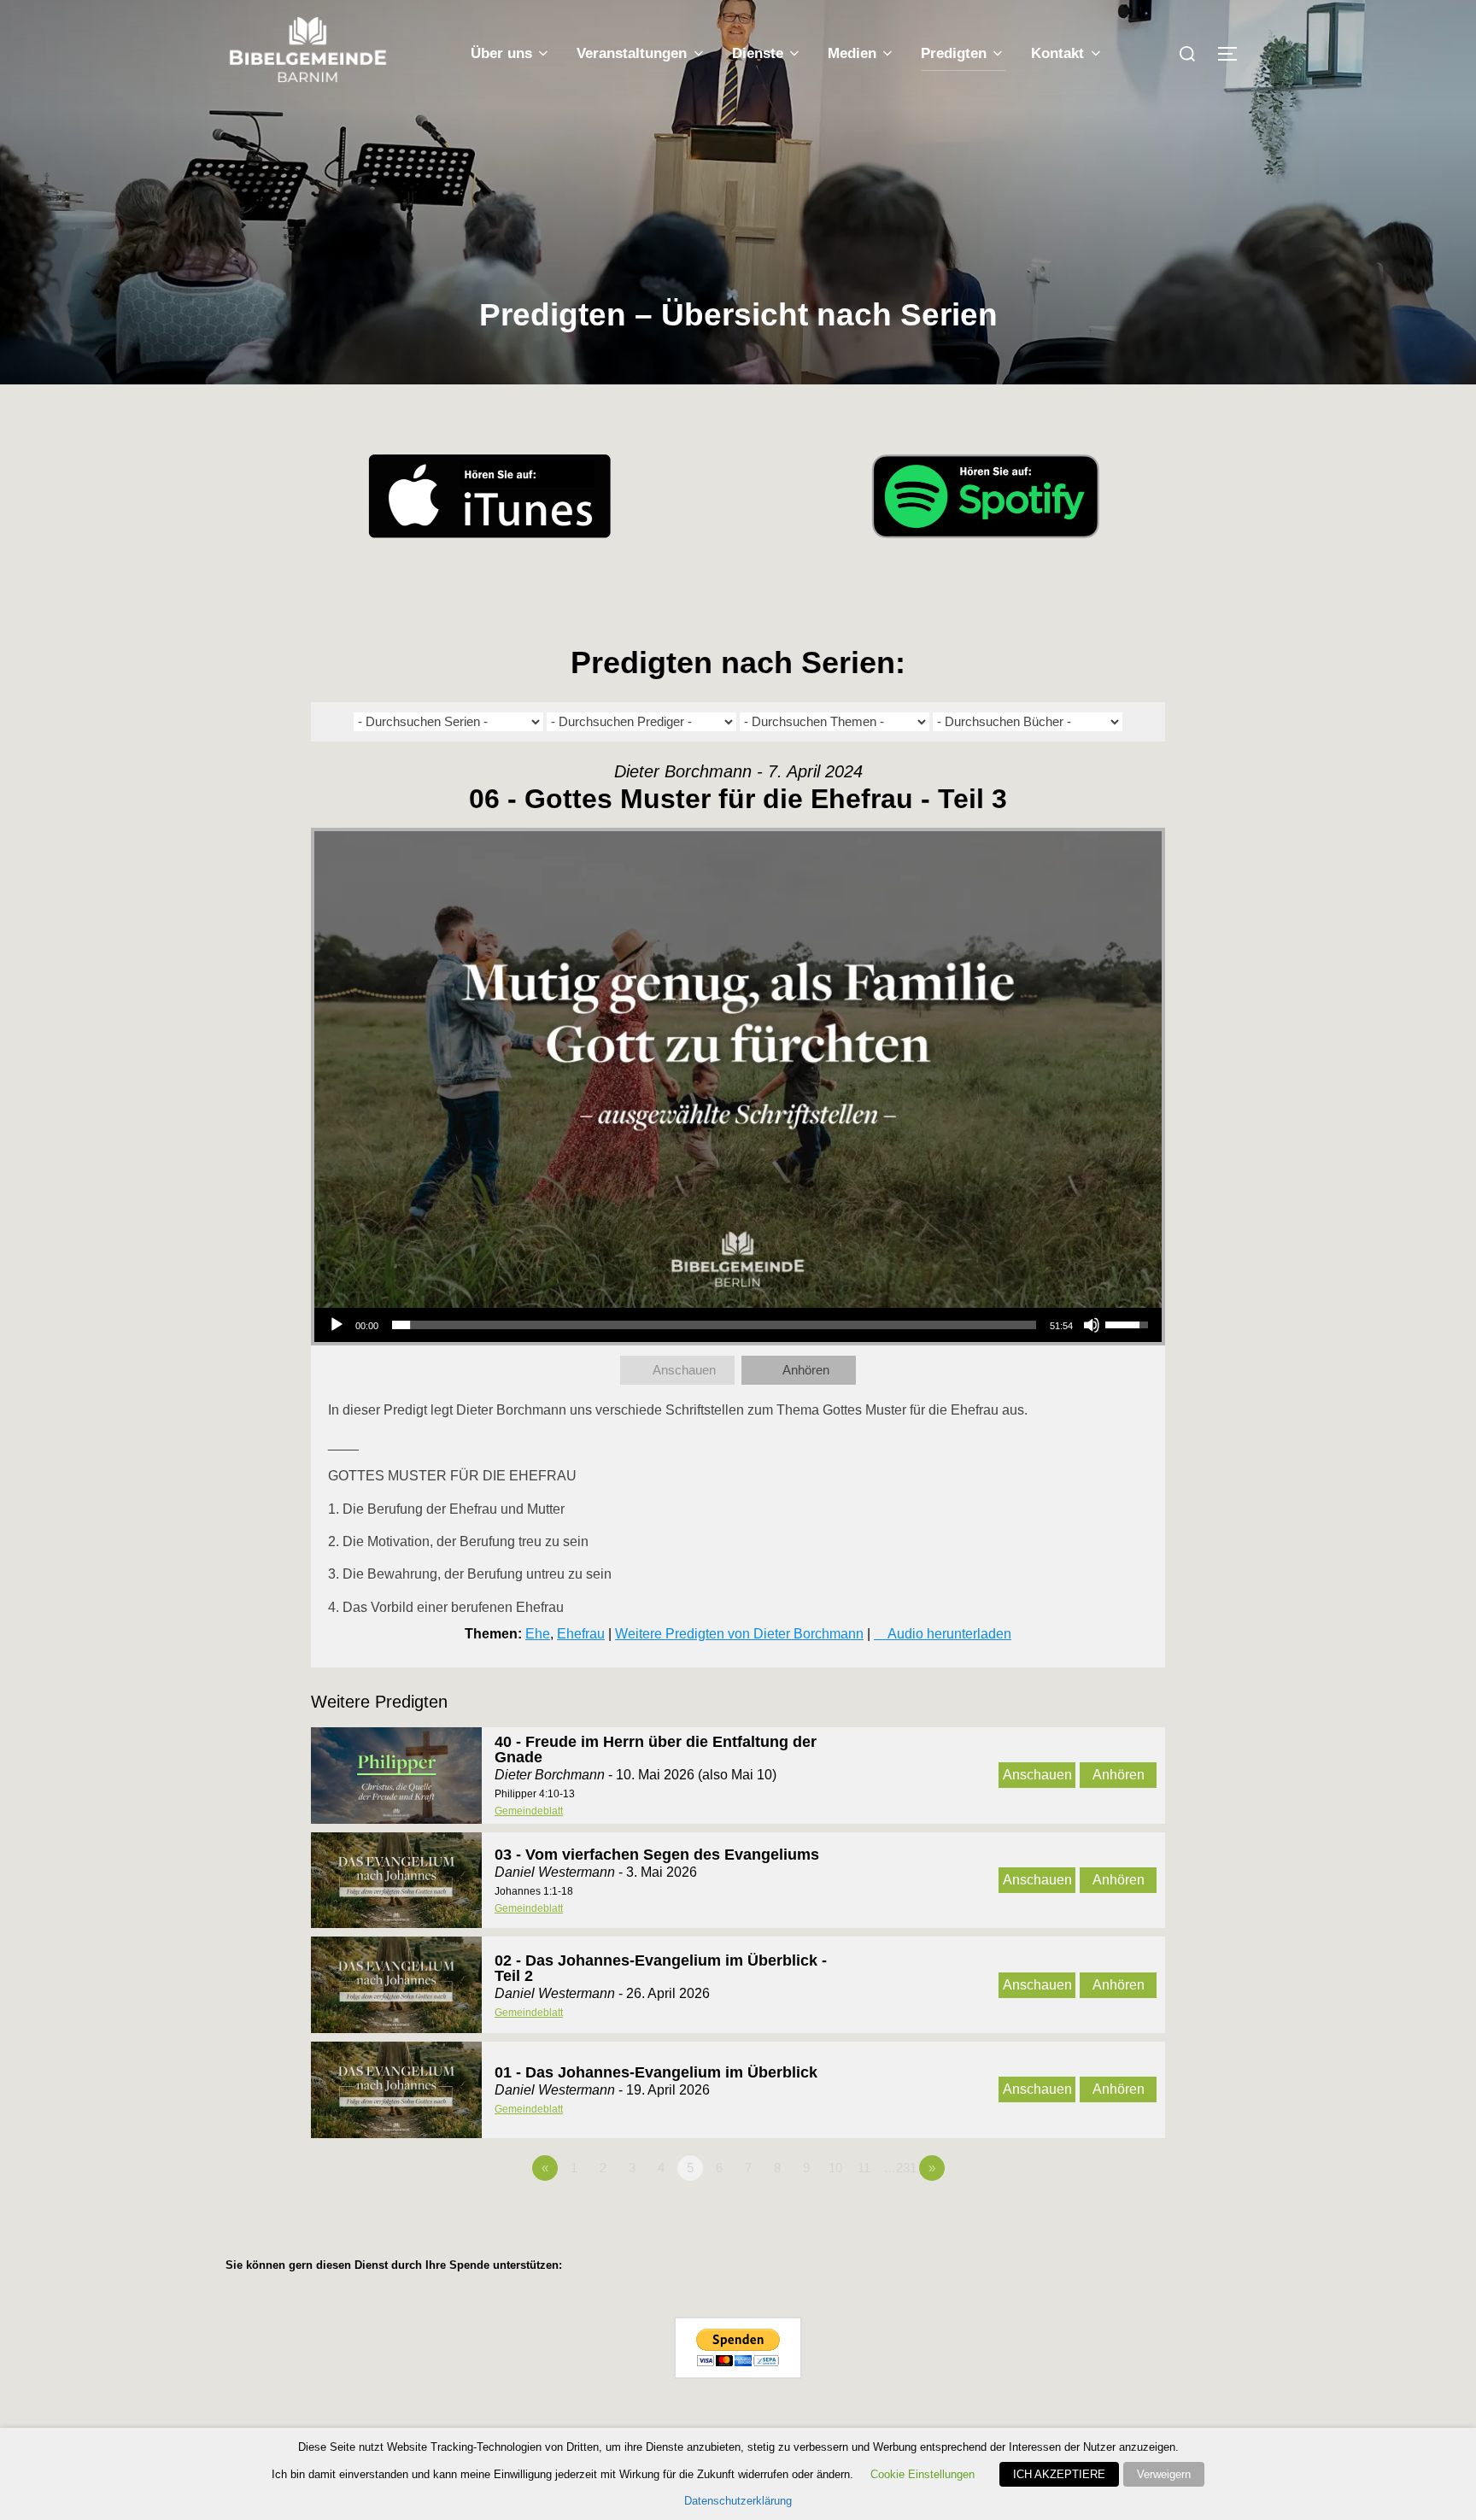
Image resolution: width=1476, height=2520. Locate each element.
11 (864, 2168)
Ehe (538, 1634)
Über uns (501, 53)
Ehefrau (581, 1634)
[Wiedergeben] (337, 1325)
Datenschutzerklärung (738, 2501)
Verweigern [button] (1164, 2474)
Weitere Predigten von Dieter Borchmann (739, 1634)
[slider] (714, 1325)
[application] (738, 1325)
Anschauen (684, 1370)
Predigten (954, 53)
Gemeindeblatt (529, 1811)
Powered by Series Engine (1102, 2215)
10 (835, 2168)
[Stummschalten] (1092, 1325)
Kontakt (1057, 53)
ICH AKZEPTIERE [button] (1059, 2474)
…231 (900, 2168)
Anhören (806, 1370)
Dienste (758, 53)
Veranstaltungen (632, 53)
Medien (852, 53)
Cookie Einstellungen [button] (922, 2474)
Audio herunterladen (949, 1634)
